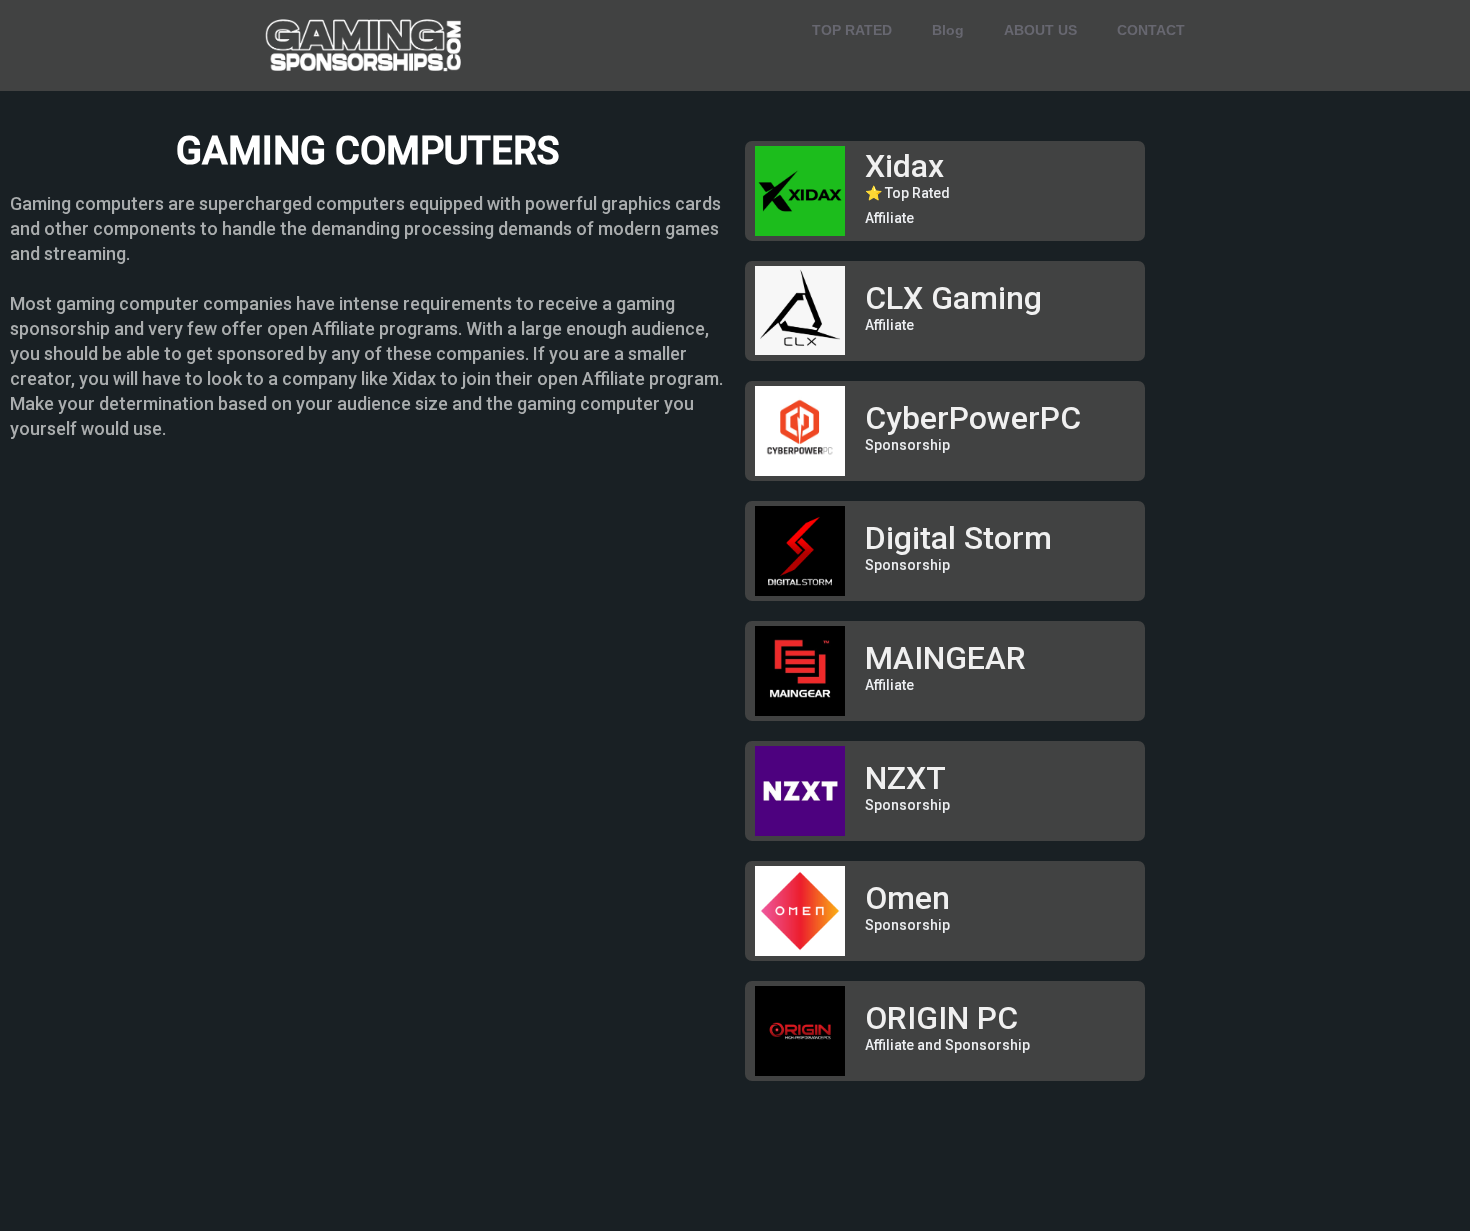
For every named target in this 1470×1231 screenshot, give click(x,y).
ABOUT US (1040, 30)
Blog (948, 30)
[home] (365, 45)
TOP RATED (852, 30)
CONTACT (1151, 30)
